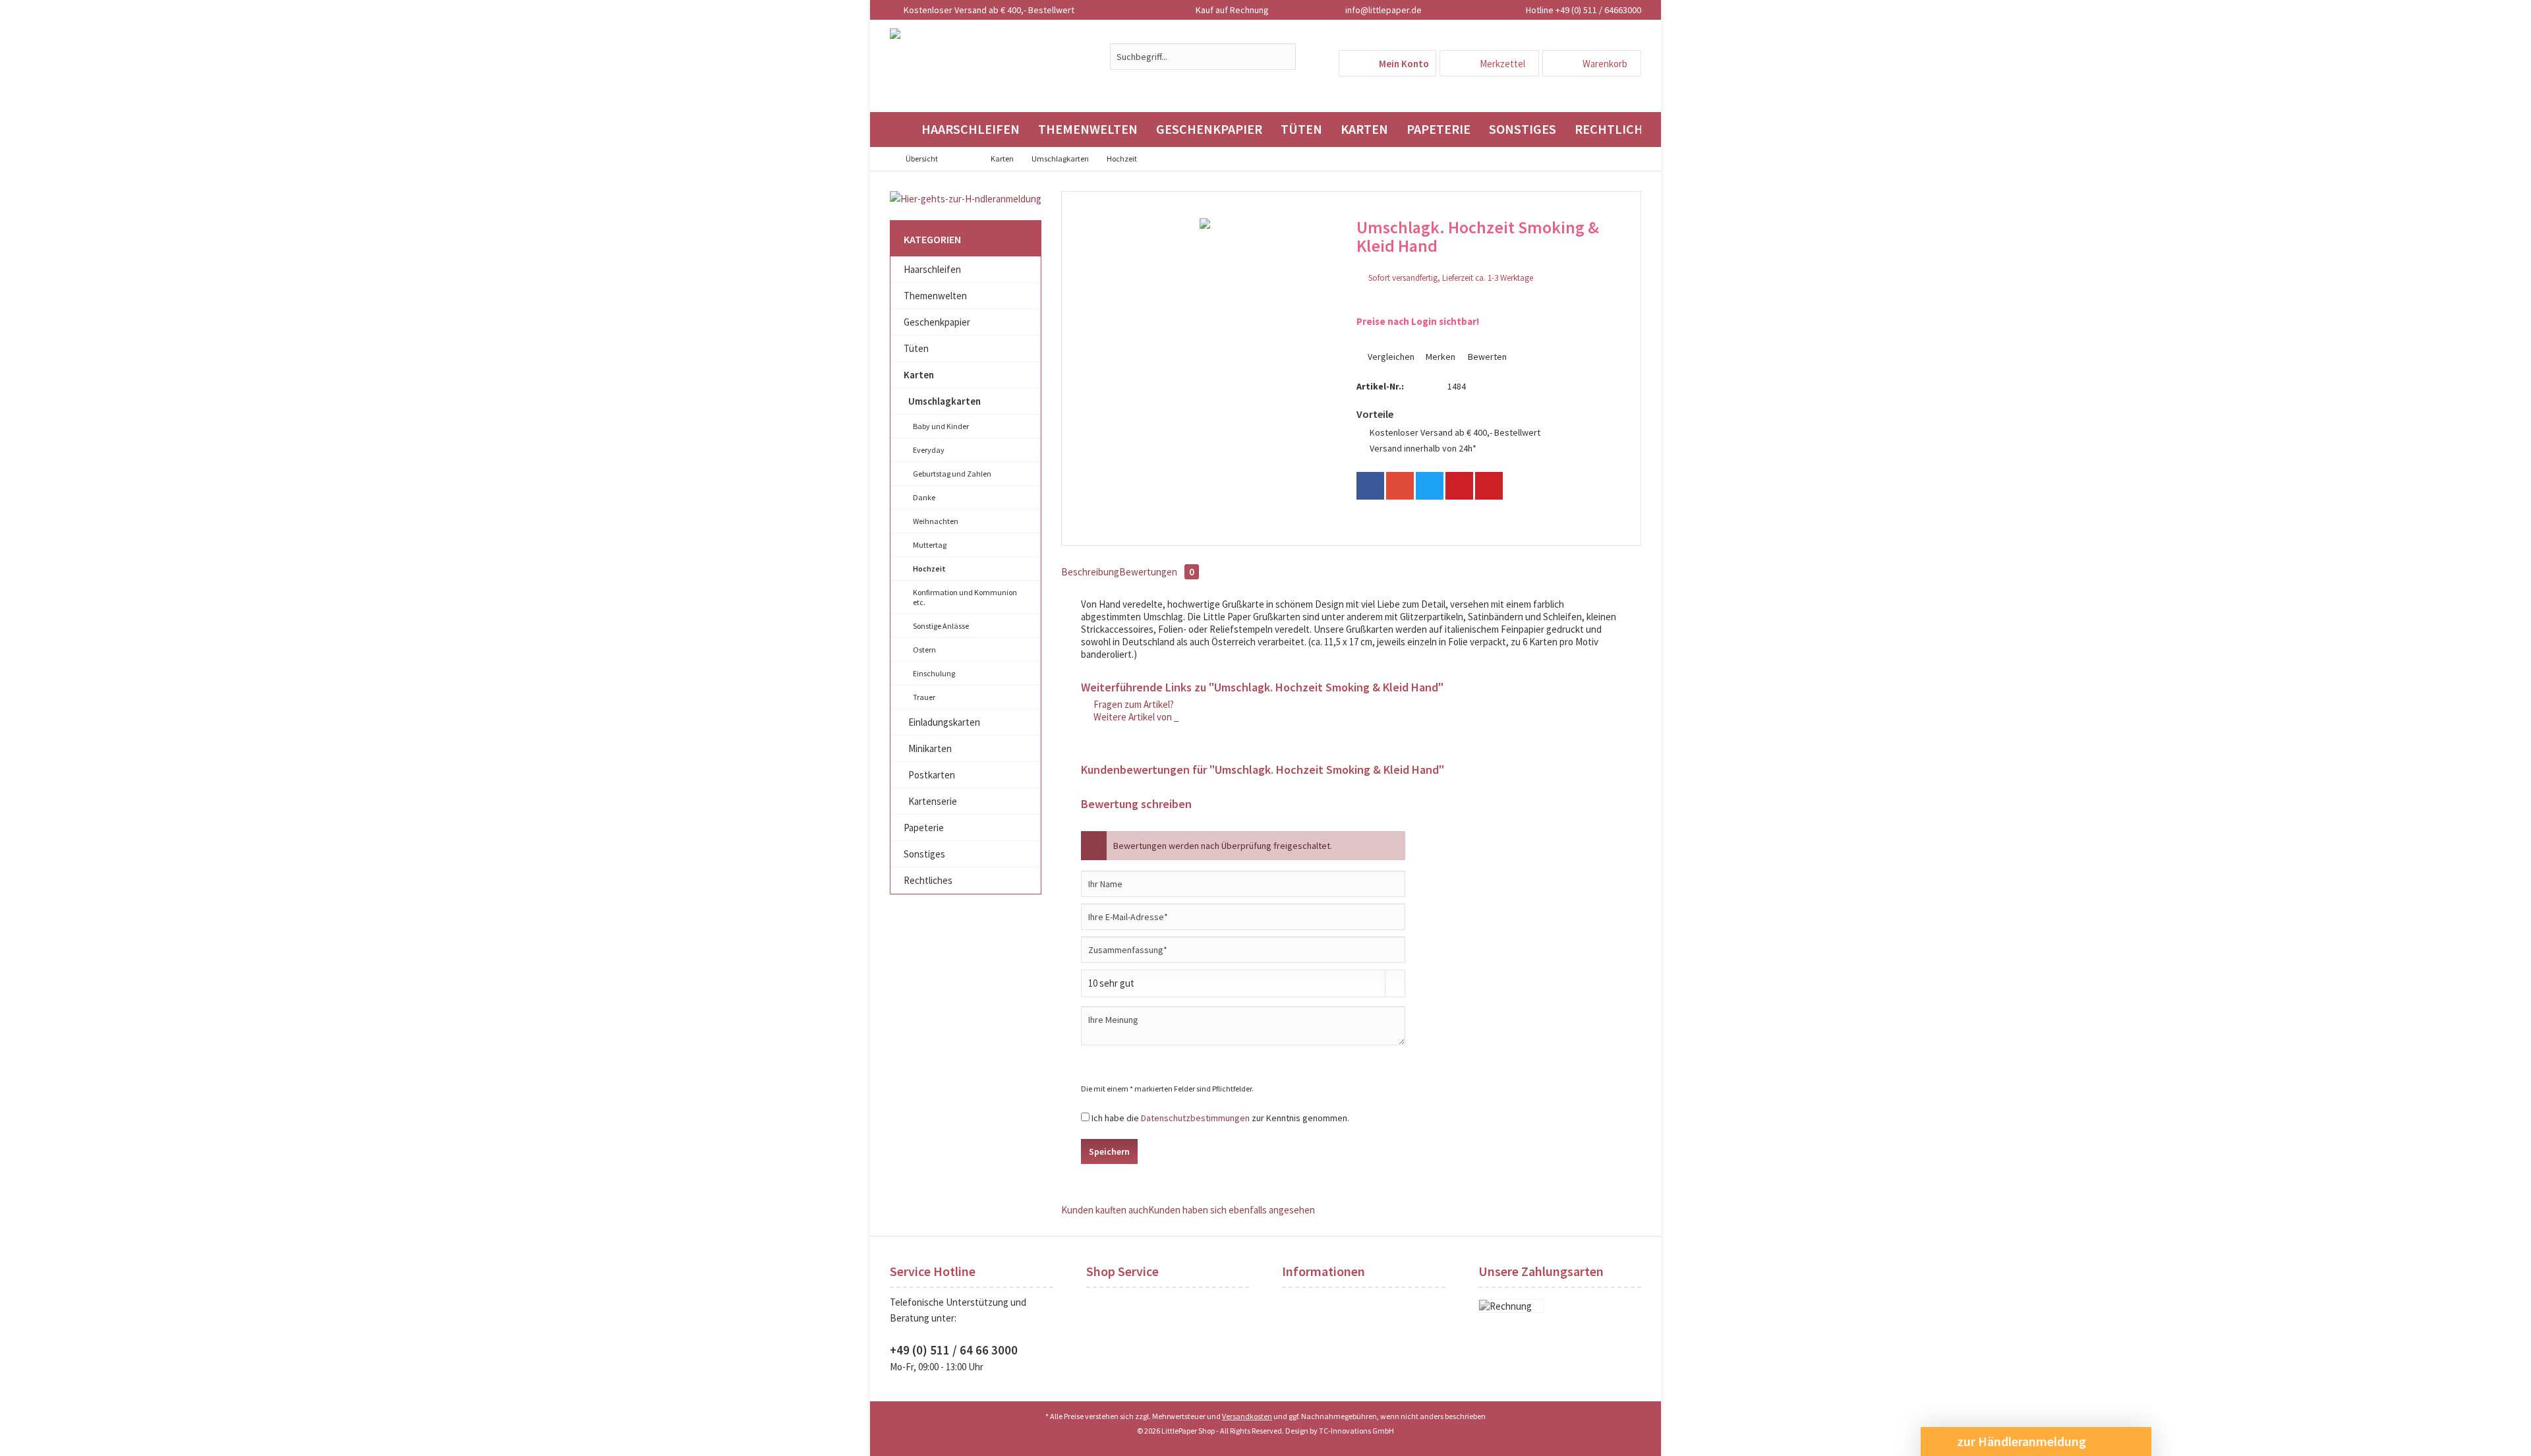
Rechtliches (928, 880)
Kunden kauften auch (1105, 1210)
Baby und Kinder (941, 426)
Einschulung (934, 673)
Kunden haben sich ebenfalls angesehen (1232, 1210)
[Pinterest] (1459, 486)
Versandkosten (1247, 1416)
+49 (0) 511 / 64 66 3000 (954, 1350)
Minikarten (930, 748)
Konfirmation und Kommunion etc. (965, 597)
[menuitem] (1592, 63)
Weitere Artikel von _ (1135, 717)
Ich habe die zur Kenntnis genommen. (1220, 1118)
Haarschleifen (932, 269)
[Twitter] (1430, 486)
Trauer (924, 697)
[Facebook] (1370, 486)
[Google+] (1400, 486)
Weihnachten (936, 521)
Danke (924, 497)
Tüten (916, 348)
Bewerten (1486, 357)
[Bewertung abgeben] (1486, 263)
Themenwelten (935, 296)
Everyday (929, 450)
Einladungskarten (944, 722)
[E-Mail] (1489, 486)
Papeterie (924, 828)
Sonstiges (924, 854)
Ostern (924, 650)
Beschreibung (1090, 572)
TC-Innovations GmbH (1356, 1431)
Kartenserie (933, 801)
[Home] (901, 130)
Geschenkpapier (937, 322)
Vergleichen (1390, 357)
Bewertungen (1157, 572)
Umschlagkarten (945, 401)
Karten (919, 375)
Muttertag (930, 545)
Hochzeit (929, 568)
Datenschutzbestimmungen (1195, 1118)
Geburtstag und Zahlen (952, 474)
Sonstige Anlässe (941, 626)
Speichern (1109, 1151)
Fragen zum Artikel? (1133, 704)
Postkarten (932, 775)
